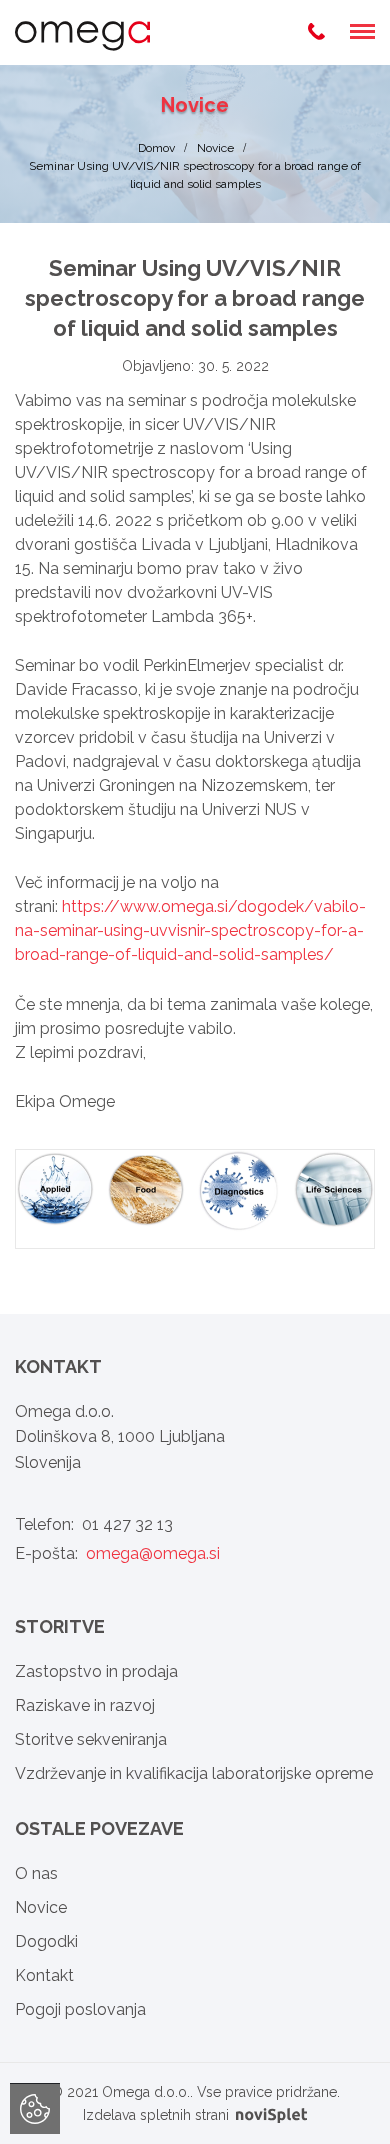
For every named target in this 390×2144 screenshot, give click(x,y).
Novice (215, 148)
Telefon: (94, 1524)
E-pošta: (117, 1553)
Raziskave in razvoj (85, 1705)
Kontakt (44, 1975)
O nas (36, 1873)
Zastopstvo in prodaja (96, 1671)
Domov (156, 148)
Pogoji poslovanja (80, 2009)
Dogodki (46, 1941)
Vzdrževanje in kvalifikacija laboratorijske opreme (194, 1773)
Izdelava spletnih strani (158, 2115)
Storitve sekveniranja (91, 1739)
